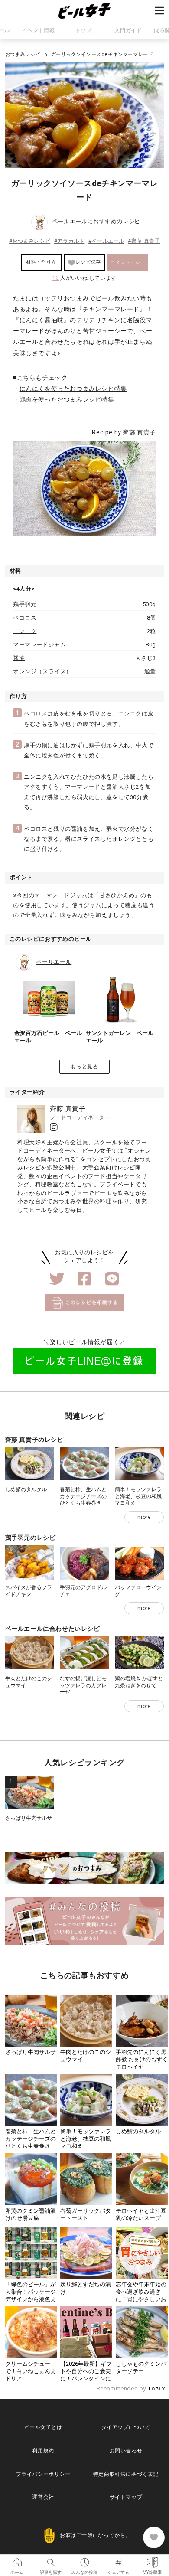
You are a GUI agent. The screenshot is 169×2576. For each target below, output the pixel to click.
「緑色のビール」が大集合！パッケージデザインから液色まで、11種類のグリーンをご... (31, 2299)
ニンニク (25, 631)
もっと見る (84, 1067)
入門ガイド (128, 30)
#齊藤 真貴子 (144, 241)
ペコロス (25, 618)
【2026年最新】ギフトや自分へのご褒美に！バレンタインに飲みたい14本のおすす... (86, 2378)
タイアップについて (126, 2427)
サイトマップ (126, 2497)
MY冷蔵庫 (152, 2560)
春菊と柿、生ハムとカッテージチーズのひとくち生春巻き (83, 1496)
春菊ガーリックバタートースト (86, 2214)
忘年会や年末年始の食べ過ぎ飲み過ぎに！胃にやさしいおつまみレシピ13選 (141, 2295)
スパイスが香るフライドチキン (29, 1591)
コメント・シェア (128, 265)
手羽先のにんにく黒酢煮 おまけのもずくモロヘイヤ (142, 2059)
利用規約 (43, 2451)
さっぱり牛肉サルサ (29, 1818)
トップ (83, 30)
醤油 (19, 658)
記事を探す (51, 2560)
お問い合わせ (126, 2451)
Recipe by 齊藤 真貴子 (124, 432)
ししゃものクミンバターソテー (141, 2367)
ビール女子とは (43, 2427)
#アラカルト (70, 241)
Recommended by (122, 2388)
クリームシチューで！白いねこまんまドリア (31, 2371)
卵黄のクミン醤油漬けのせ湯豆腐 (31, 2214)
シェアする (118, 2560)
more (144, 1517)
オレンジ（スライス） (42, 671)
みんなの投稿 (84, 2560)
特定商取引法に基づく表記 (126, 2474)
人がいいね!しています (84, 278)
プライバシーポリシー (43, 2474)
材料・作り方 (41, 262)
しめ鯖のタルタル (26, 1489)
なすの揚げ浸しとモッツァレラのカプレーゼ (83, 1685)
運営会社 (43, 2497)
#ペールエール (106, 241)
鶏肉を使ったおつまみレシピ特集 (67, 399)
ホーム (17, 2560)
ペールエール (70, 221)
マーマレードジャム (39, 645)
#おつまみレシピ (30, 241)
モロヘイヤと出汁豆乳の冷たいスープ (141, 2214)
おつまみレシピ (23, 54)
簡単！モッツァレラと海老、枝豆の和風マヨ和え (138, 1496)
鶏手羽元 (25, 604)
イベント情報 (39, 30)
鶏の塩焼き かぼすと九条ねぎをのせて (139, 1682)
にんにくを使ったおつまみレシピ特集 (73, 389)
